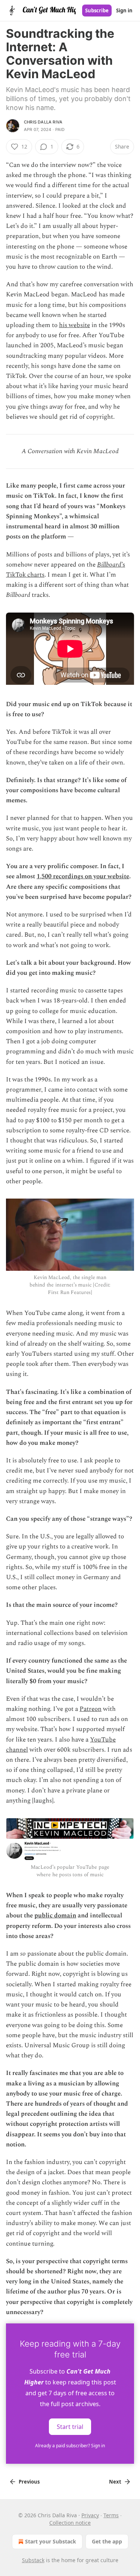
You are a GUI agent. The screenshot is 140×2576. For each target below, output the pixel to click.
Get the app (107, 2541)
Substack (33, 2560)
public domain (55, 1916)
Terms (111, 2515)
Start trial (70, 2426)
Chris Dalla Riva (43, 122)
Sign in (124, 10)
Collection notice (70, 2523)
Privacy (90, 2515)
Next (115, 2482)
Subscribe (97, 10)
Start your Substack (51, 2541)
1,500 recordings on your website (83, 876)
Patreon (91, 1709)
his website (74, 325)
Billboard (109, 565)
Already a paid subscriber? (70, 2446)
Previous (29, 2482)
